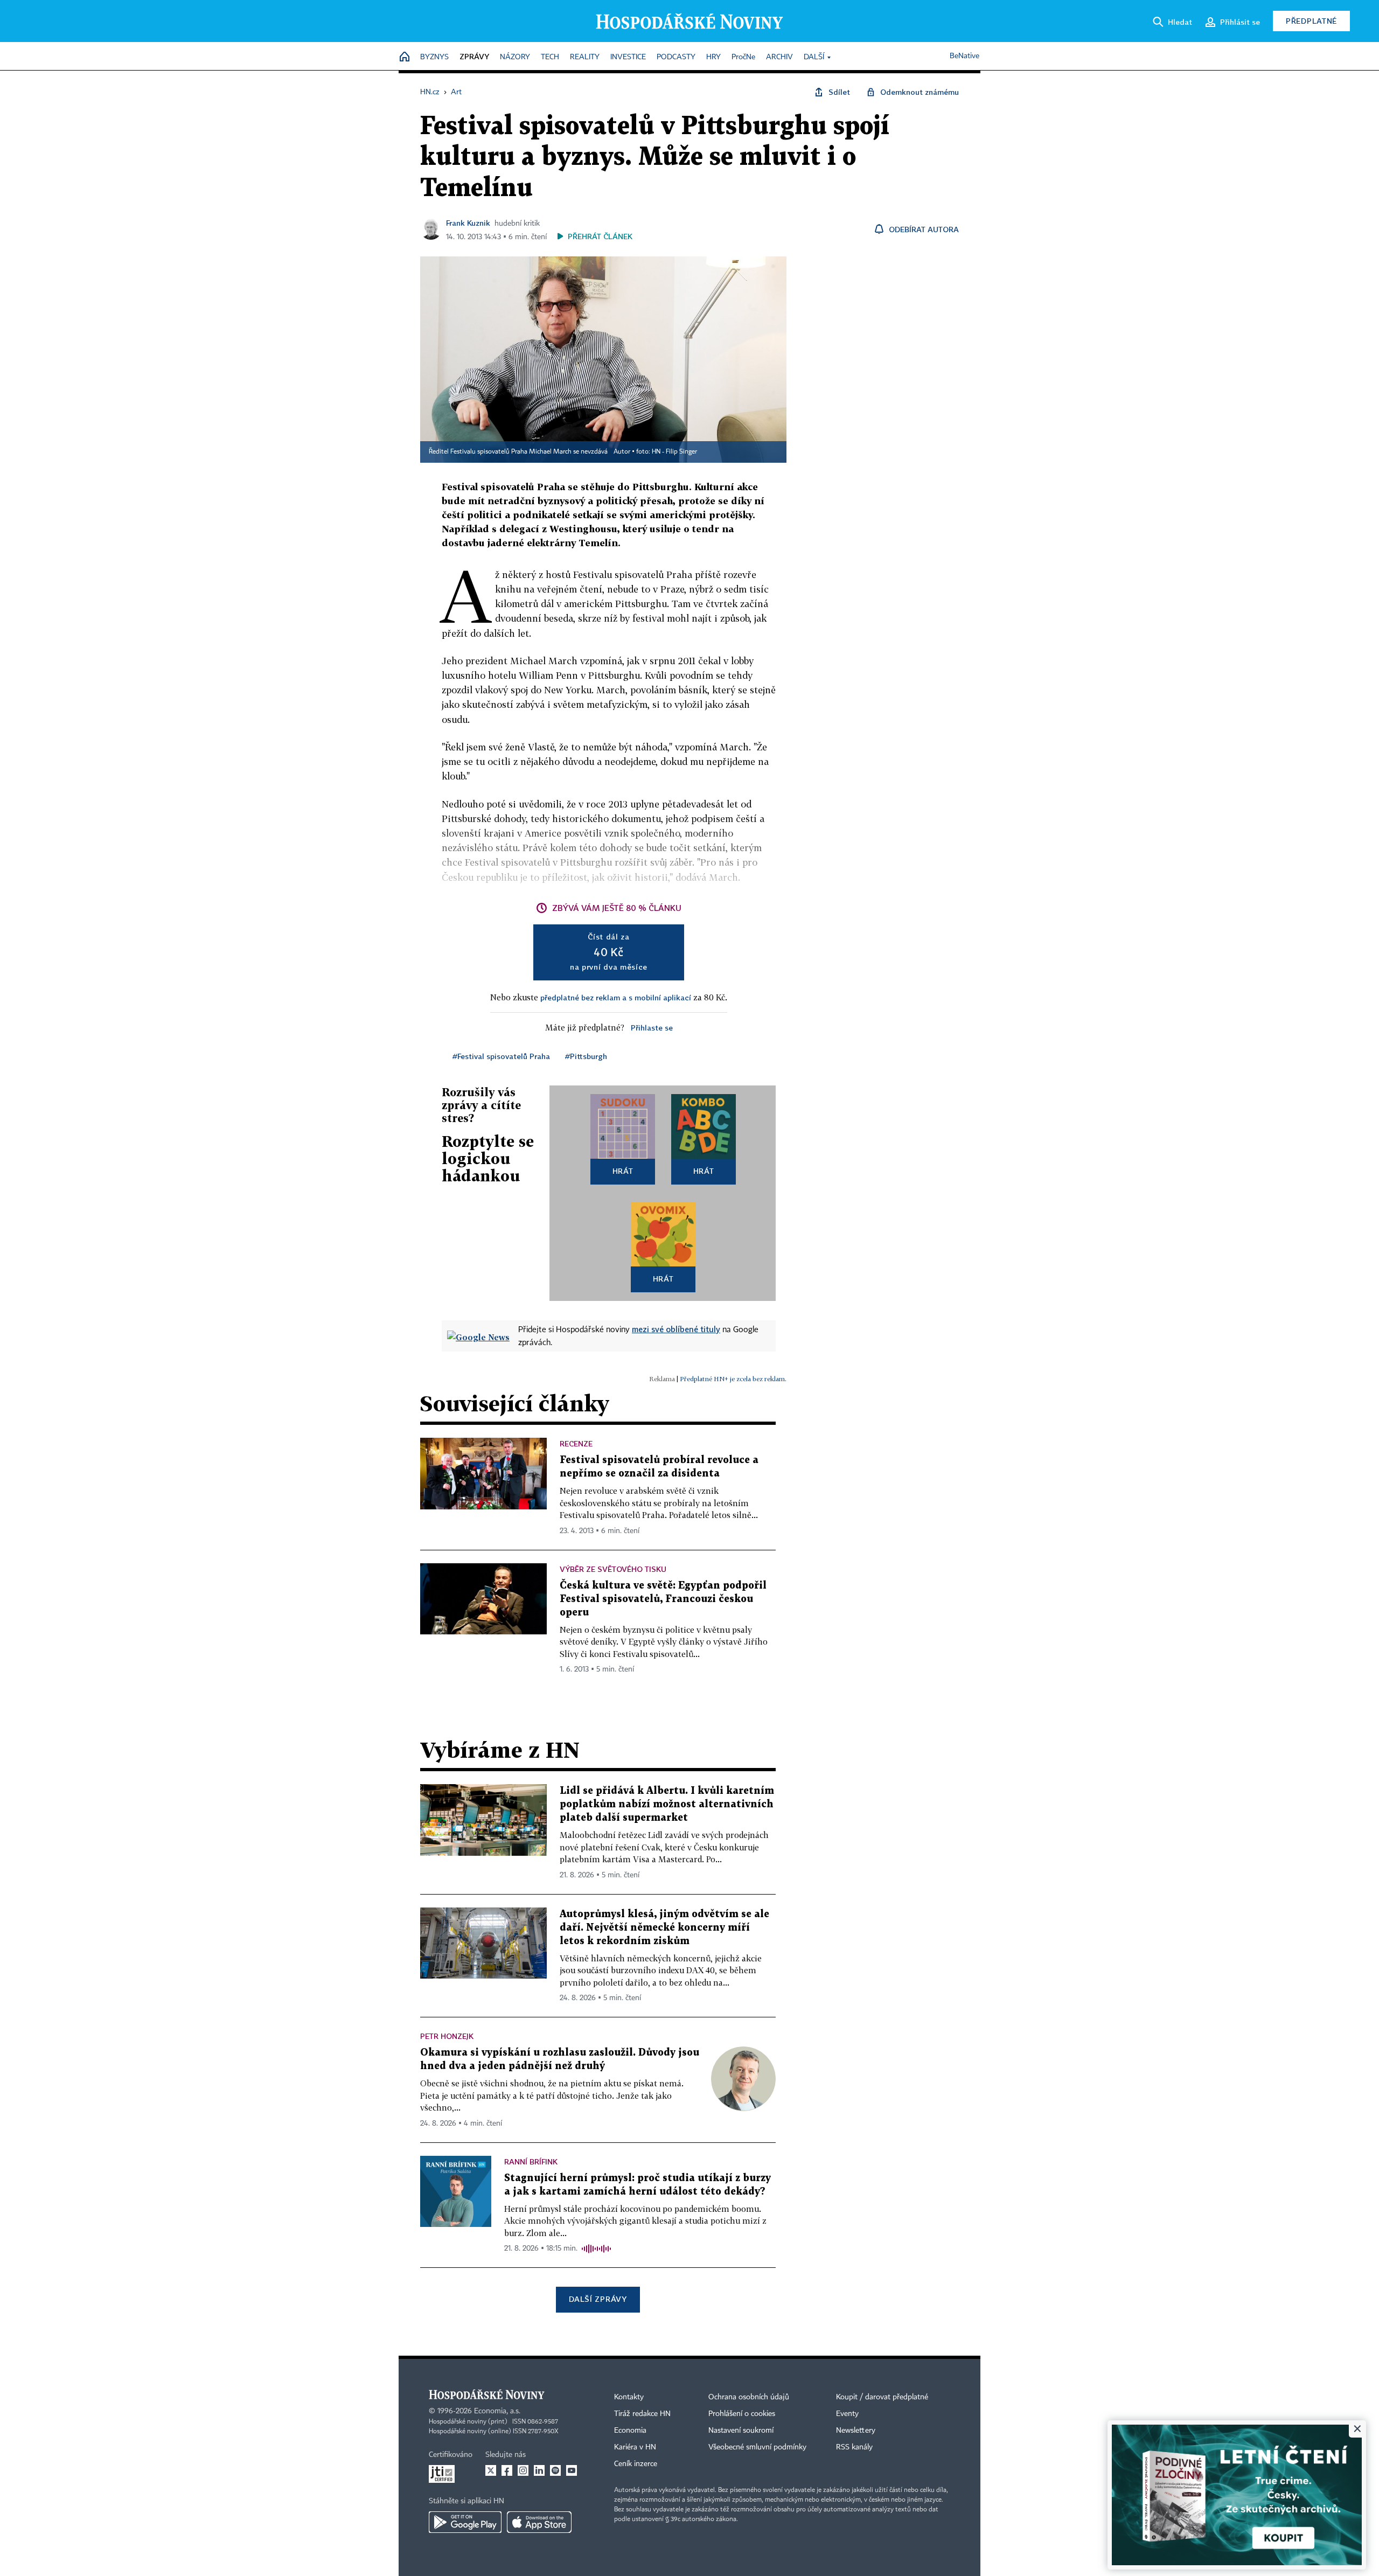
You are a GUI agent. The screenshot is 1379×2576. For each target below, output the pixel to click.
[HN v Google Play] (465, 2522)
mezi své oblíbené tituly (676, 1329)
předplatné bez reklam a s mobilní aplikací (616, 997)
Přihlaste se (652, 1028)
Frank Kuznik (468, 223)
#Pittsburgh (586, 1056)
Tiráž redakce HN (642, 2414)
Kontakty (629, 2397)
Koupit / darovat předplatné (882, 2397)
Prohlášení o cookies (742, 2414)
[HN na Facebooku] (507, 2470)
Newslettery (856, 2431)
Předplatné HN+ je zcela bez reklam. (733, 1379)
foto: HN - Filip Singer (667, 452)
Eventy (847, 2414)
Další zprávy (598, 2299)
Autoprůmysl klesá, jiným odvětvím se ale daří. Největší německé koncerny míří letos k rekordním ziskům (664, 1928)
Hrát (623, 1171)
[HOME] (405, 57)
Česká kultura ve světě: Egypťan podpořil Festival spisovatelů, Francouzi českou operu (663, 1599)
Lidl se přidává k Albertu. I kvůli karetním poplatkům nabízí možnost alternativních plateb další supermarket (667, 1804)
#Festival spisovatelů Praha (501, 1056)
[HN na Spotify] (555, 2470)
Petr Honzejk (447, 2036)
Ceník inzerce (636, 2464)
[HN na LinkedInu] (539, 2470)
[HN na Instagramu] (523, 2470)
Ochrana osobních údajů (749, 2397)
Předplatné (1311, 21)
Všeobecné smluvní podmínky (757, 2447)
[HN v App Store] (539, 2522)
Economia (630, 2431)
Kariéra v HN (635, 2447)
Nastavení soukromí (741, 2431)
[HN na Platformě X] (491, 2470)
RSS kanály (854, 2447)
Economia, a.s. (497, 2411)
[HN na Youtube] (572, 2470)
